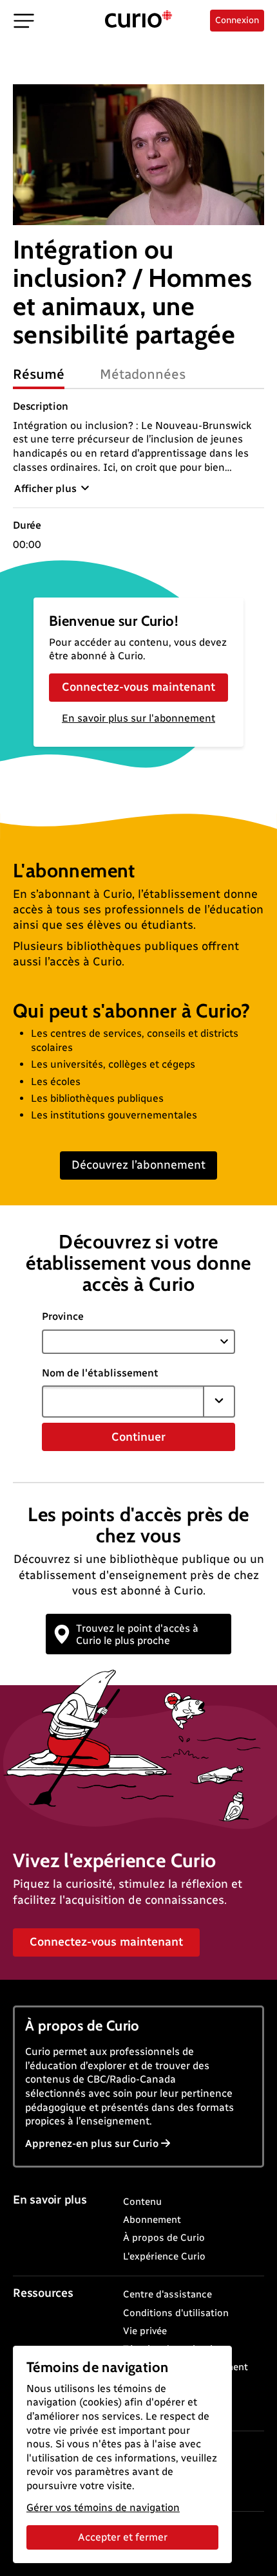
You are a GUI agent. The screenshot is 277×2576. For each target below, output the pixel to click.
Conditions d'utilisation (176, 2313)
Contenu (142, 2202)
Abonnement (152, 2220)
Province (63, 1316)
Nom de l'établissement (100, 1373)
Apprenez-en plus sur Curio (92, 2143)
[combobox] (123, 1402)
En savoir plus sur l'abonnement (138, 718)
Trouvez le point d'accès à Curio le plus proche (137, 1634)
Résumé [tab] (39, 374)
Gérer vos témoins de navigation (103, 2507)
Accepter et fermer (123, 2537)
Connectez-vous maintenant (138, 687)
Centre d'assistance (167, 2294)
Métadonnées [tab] (143, 374)
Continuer (138, 1437)
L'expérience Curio (164, 2256)
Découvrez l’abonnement (138, 1165)
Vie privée (145, 2331)
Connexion (237, 20)
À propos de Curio (164, 2238)
